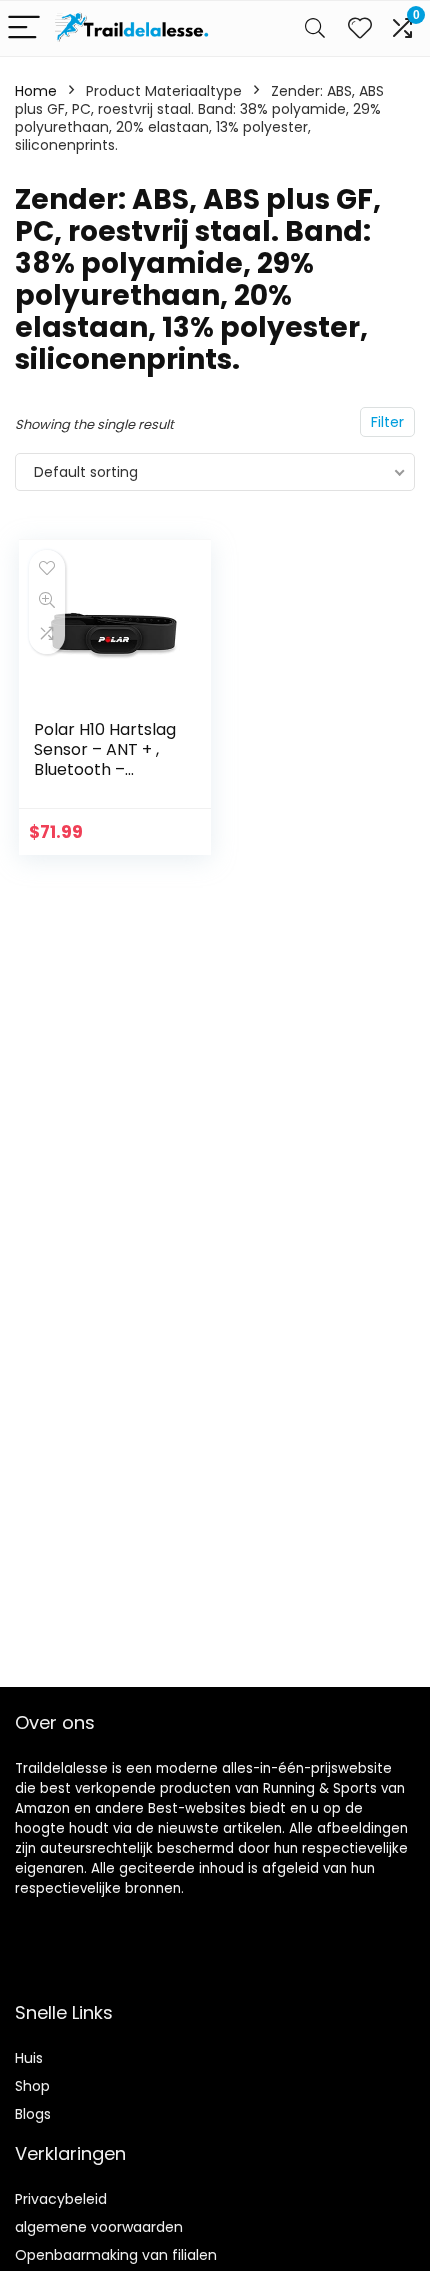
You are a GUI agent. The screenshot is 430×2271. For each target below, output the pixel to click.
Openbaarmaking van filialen (116, 2255)
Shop (32, 2086)
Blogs (33, 2114)
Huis (29, 2058)
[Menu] (24, 28)
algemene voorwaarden (99, 2227)
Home (36, 91)
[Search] (315, 28)
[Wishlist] (360, 28)
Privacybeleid (61, 2199)
